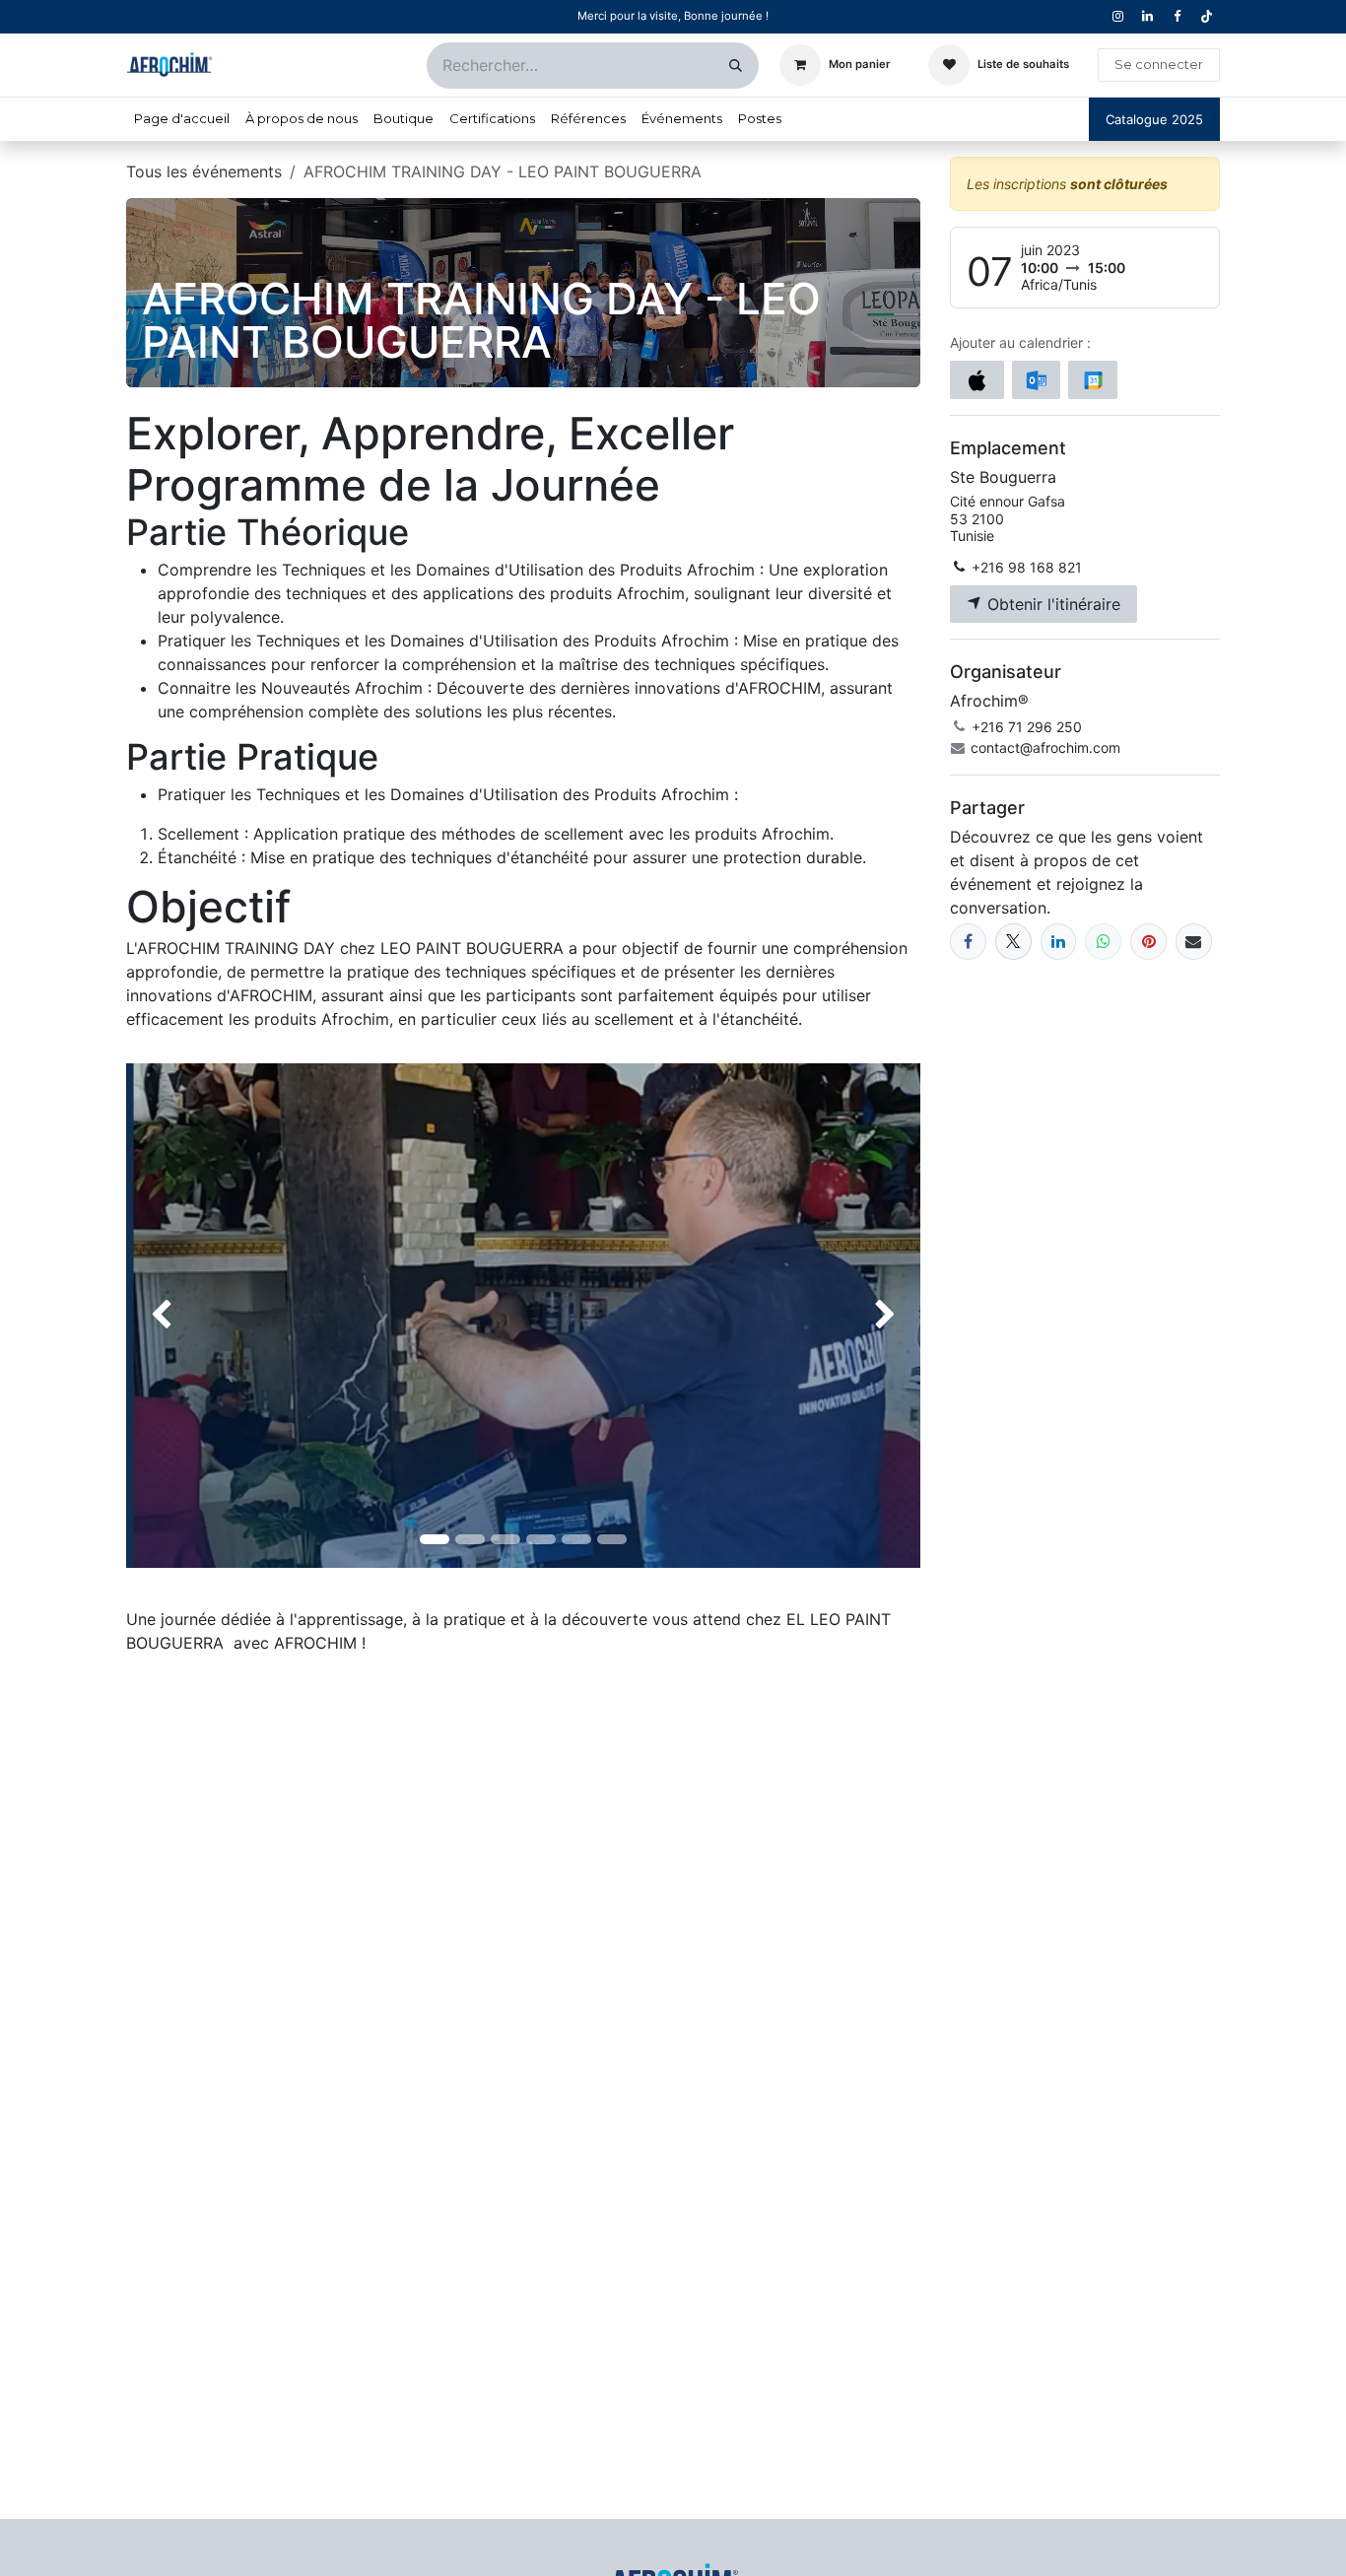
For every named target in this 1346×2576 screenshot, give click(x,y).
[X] (1013, 942)
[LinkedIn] (1059, 942)
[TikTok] (1206, 17)
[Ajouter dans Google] (1092, 380)
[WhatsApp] (1103, 942)
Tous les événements (204, 171)
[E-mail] (1194, 942)
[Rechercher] (736, 66)
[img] (158, 1316)
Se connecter (1159, 64)
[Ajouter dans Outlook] (1036, 380)
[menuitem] (182, 119)
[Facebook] (968, 942)
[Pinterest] (1148, 942)
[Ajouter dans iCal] (977, 380)
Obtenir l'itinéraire (1051, 604)
